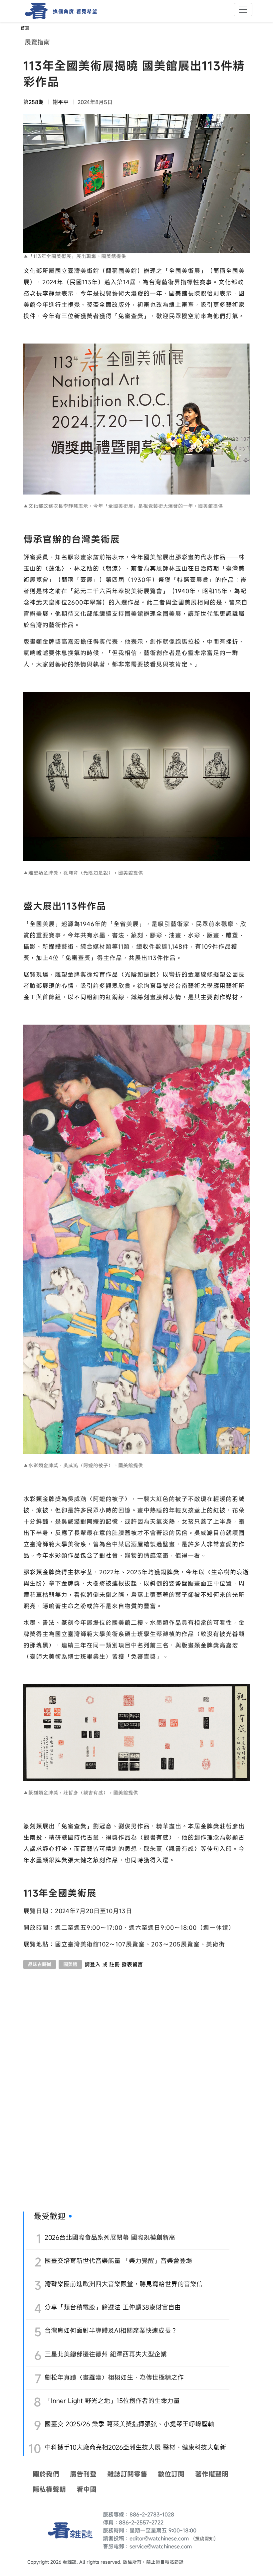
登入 (95, 1964)
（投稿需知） (204, 2539)
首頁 (25, 28)
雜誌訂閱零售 (127, 2474)
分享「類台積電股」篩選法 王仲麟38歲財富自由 (113, 2307)
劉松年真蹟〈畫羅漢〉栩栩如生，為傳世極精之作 (114, 2377)
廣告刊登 (83, 2474)
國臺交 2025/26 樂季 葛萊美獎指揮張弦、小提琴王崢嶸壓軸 (129, 2424)
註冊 (115, 1964)
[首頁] (34, 11)
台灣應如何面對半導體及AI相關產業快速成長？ (111, 2330)
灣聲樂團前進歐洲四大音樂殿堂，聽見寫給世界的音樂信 (124, 2284)
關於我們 (46, 2474)
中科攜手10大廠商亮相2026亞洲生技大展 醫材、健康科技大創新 (135, 2447)
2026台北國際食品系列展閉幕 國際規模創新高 (110, 2237)
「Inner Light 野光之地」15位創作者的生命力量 (112, 2401)
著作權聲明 (212, 2474)
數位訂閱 (171, 2474)
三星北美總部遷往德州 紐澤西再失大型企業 (106, 2354)
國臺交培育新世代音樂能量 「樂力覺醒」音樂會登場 (118, 2261)
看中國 (87, 2489)
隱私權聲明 (49, 2489)
